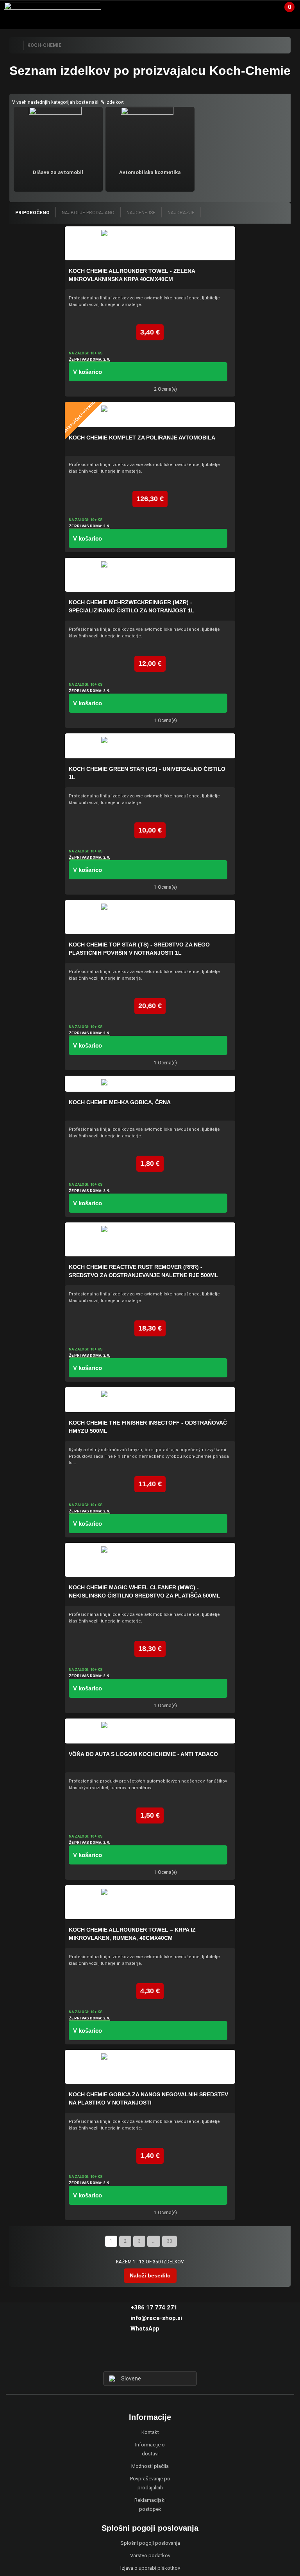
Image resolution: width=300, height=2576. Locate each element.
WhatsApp (145, 2329)
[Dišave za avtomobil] (58, 135)
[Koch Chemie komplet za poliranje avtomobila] (150, 415)
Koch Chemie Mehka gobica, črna (120, 1102)
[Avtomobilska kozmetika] (150, 135)
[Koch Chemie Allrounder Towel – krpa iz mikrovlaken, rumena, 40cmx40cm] (150, 1902)
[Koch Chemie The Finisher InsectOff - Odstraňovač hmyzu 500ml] (150, 1400)
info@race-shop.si (156, 2318)
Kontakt (150, 2432)
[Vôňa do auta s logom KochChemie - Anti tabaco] (150, 1731)
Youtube (164, 2357)
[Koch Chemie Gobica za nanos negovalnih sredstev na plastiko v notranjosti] (150, 2067)
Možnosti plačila (150, 2466)
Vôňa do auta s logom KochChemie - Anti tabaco (143, 1754)
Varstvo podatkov (150, 2556)
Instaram (150, 2357)
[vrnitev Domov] (16, 45)
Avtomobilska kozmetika (150, 172)
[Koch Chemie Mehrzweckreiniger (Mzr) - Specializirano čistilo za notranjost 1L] (150, 575)
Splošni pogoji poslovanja (150, 2543)
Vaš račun (260, 10)
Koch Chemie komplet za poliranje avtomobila (142, 438)
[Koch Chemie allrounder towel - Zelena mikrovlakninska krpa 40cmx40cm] (150, 243)
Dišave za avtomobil (58, 172)
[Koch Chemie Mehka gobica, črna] (150, 1084)
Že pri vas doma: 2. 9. (89, 359)
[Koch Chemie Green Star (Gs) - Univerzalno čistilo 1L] (150, 746)
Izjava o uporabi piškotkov (150, 2568)
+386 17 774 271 (154, 2307)
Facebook (136, 2357)
